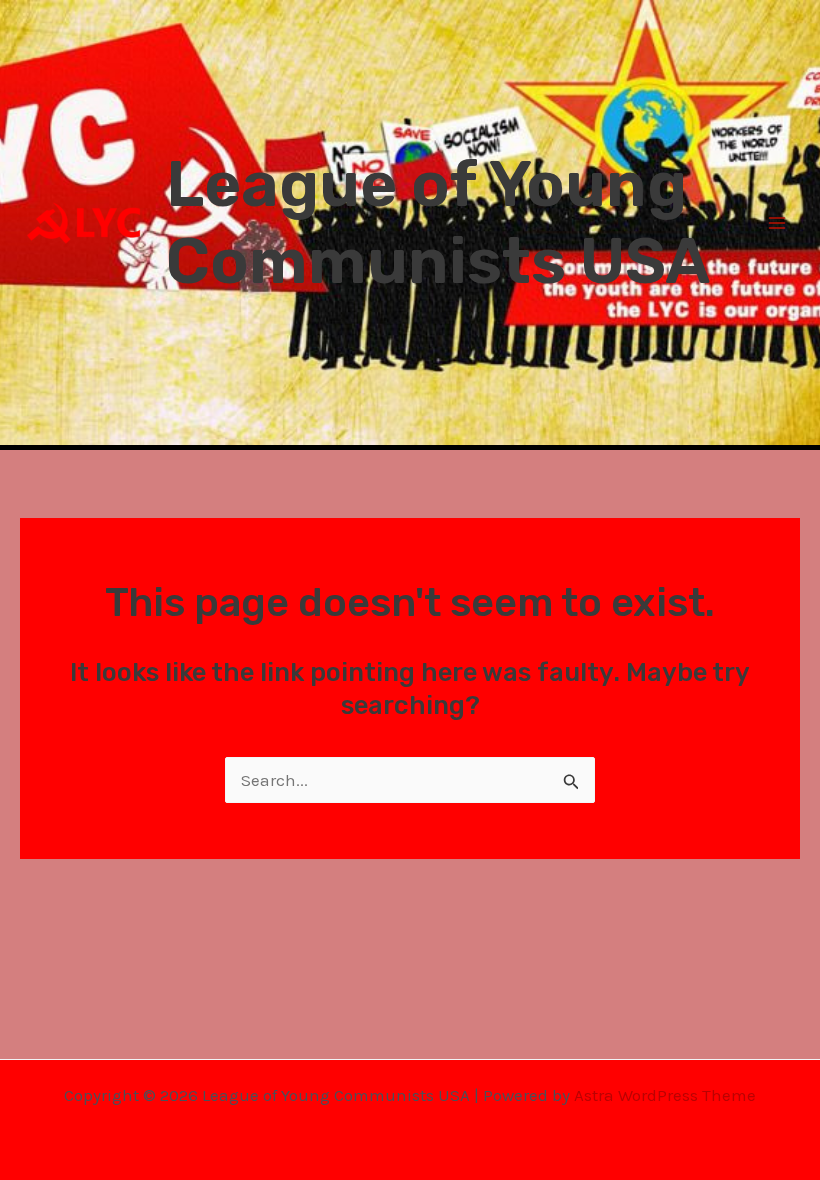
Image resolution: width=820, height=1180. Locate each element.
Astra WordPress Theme (665, 1095)
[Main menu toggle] (778, 223)
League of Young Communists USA (438, 222)
